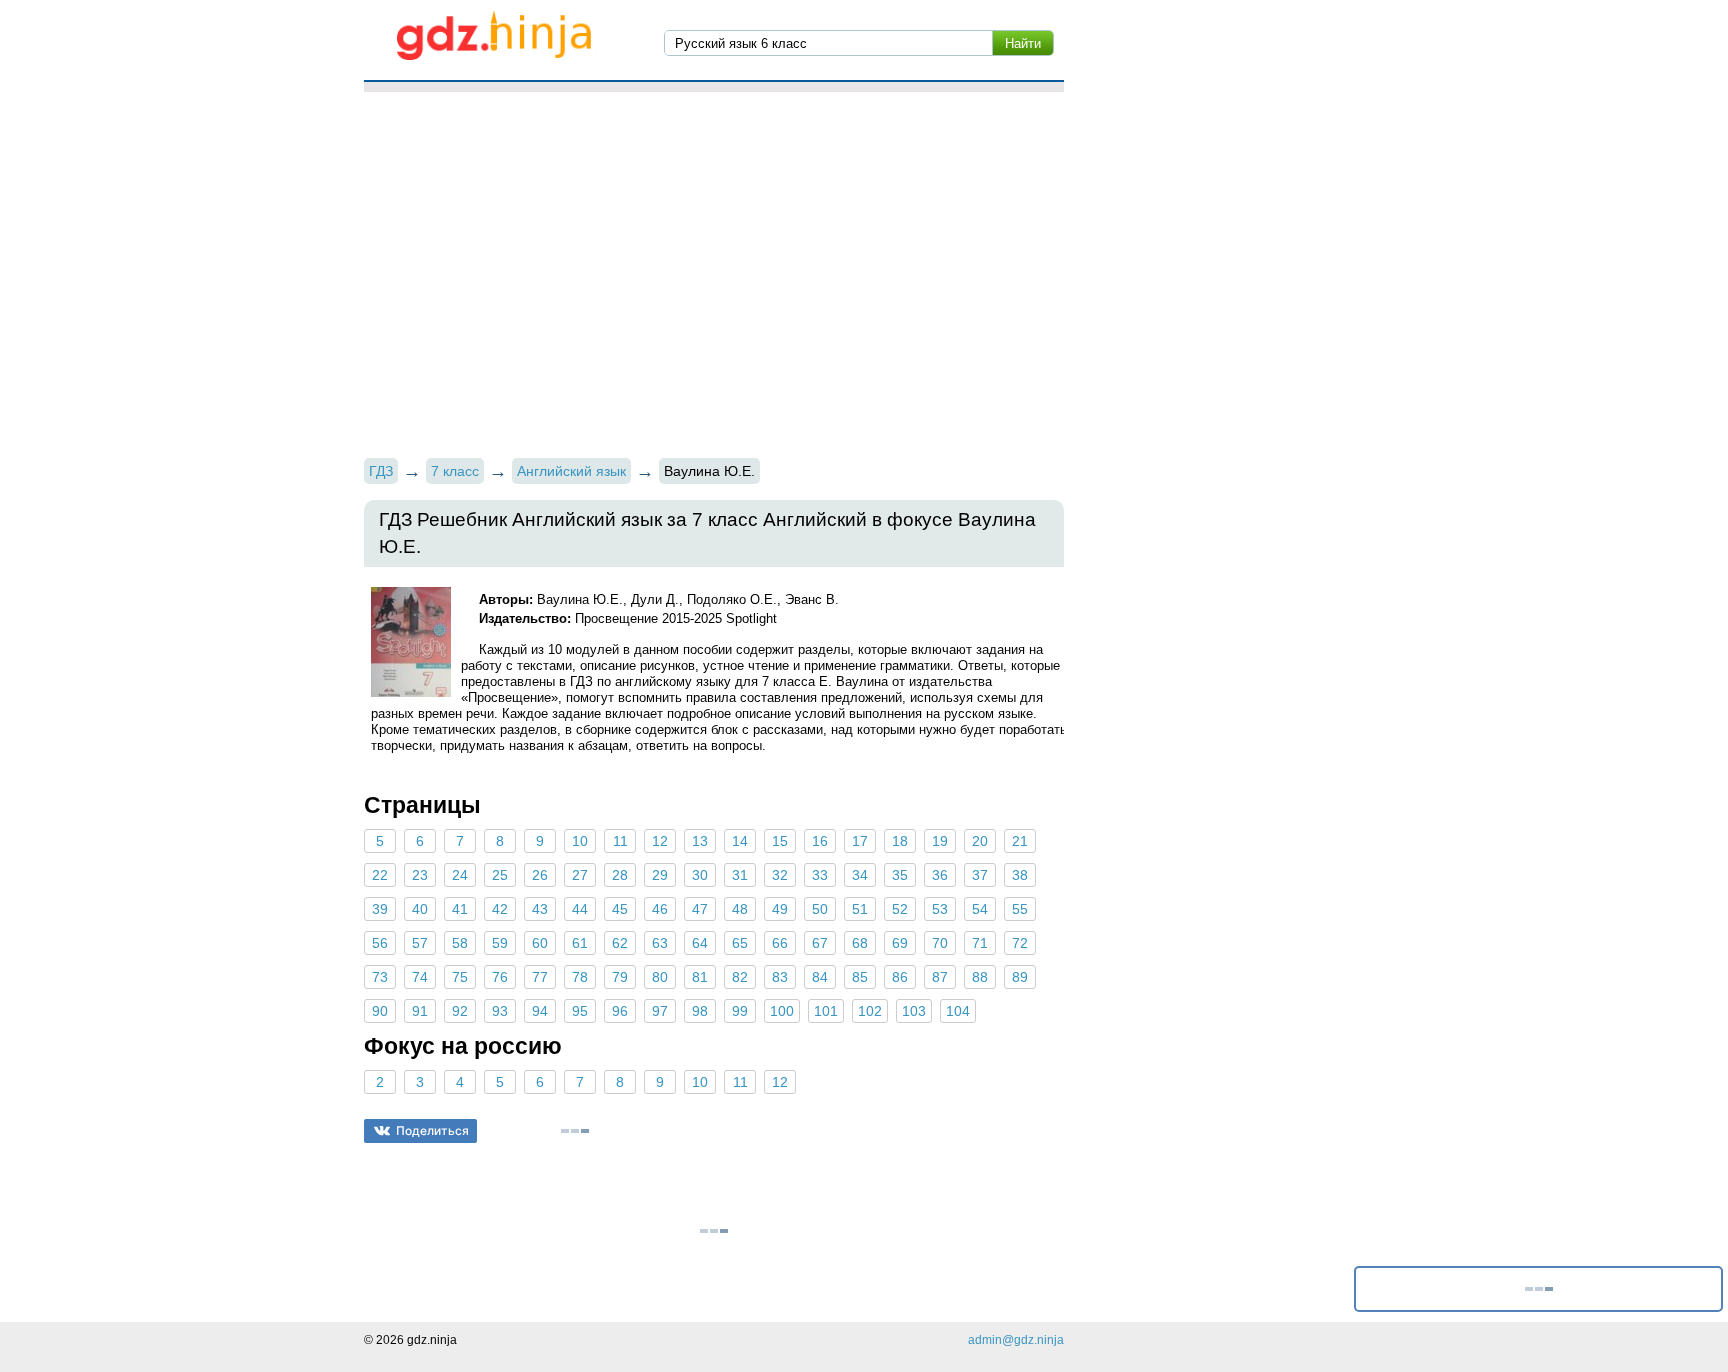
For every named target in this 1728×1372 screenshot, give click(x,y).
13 (700, 841)
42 (500, 909)
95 (580, 1011)
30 (700, 875)
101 (826, 1011)
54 (980, 909)
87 (940, 977)
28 (620, 875)
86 (900, 977)
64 (700, 943)
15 (780, 841)
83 (780, 977)
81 (700, 977)
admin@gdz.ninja (1016, 1340)
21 (1020, 841)
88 (980, 977)
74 (420, 977)
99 (740, 1011)
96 (620, 1011)
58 (460, 943)
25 (500, 875)
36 (940, 875)
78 (580, 977)
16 (820, 841)
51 (860, 909)
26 (540, 875)
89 (1020, 977)
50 (820, 909)
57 (420, 943)
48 (740, 909)
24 (460, 875)
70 (940, 943)
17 (860, 841)
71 (980, 943)
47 (700, 909)
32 (780, 875)
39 (380, 909)
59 (500, 943)
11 (620, 841)
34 (860, 875)
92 (460, 1011)
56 (380, 943)
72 (1020, 943)
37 (980, 875)
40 (420, 909)
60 (540, 943)
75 (460, 977)
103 (914, 1011)
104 (958, 1011)
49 (780, 909)
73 (380, 977)
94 (540, 1011)
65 (740, 943)
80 (660, 977)
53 (940, 909)
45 (620, 909)
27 (580, 875)
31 (740, 875)
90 (380, 1011)
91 (420, 1011)
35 (900, 875)
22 (380, 875)
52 (900, 909)
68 (860, 943)
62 (620, 943)
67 (820, 943)
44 (580, 909)
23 (420, 875)
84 (820, 977)
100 (782, 1011)
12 (660, 841)
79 (620, 977)
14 (740, 841)
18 (900, 841)
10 (580, 841)
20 (980, 841)
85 (860, 977)
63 (660, 943)
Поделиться (432, 1130)
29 (660, 875)
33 (820, 875)
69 (900, 943)
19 (940, 841)
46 (660, 909)
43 (540, 909)
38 (1020, 875)
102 (870, 1011)
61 (580, 943)
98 (700, 1011)
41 (460, 909)
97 (660, 1011)
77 (540, 977)
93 (500, 1011)
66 (780, 943)
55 (1020, 909)
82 (740, 977)
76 (500, 977)
